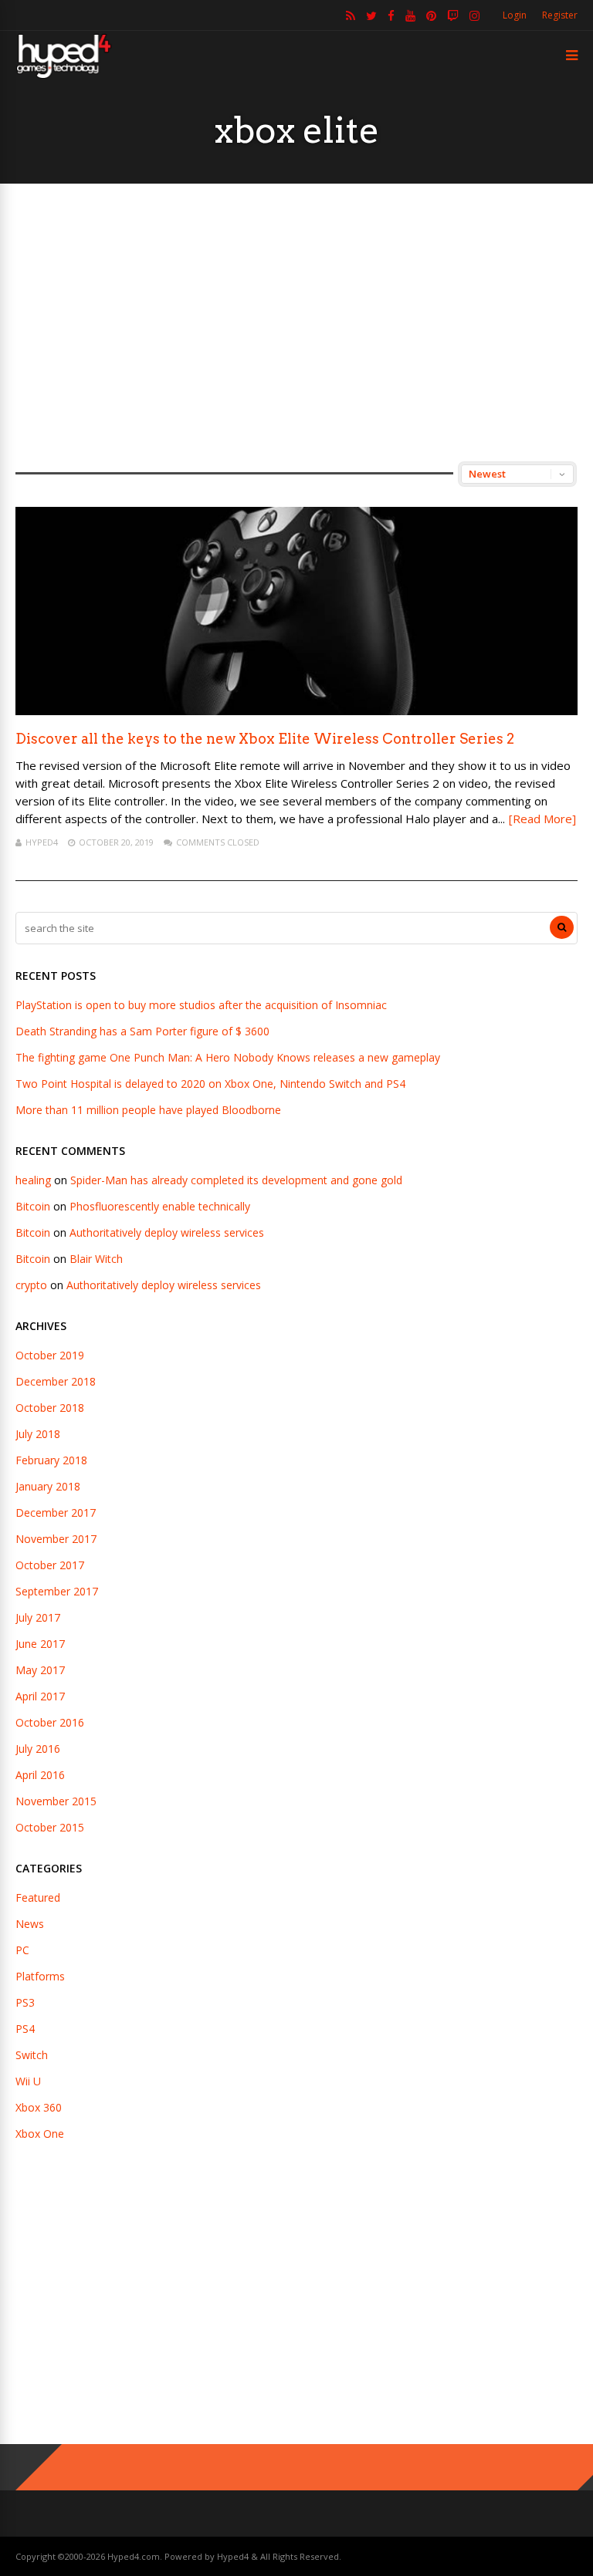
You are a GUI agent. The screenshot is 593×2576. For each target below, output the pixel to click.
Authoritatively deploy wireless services (167, 1232)
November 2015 (56, 1801)
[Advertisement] (296, 322)
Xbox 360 (39, 2107)
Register (560, 15)
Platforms (40, 1976)
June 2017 (40, 1644)
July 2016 (38, 1749)
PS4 (25, 2029)
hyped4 (42, 842)
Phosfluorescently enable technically (160, 1206)
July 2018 (38, 1434)
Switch (32, 2055)
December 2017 (56, 1513)
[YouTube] (410, 15)
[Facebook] (391, 15)
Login (515, 15)
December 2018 (56, 1381)
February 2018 (51, 1460)
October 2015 (50, 1827)
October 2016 (50, 1722)
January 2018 (48, 1486)
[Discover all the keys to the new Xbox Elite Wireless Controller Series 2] (296, 711)
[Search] (562, 927)
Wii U (28, 2081)
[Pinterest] (431, 15)
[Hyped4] (64, 76)
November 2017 (56, 1539)
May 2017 (40, 1670)
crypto (31, 1285)
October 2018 (50, 1408)
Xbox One (40, 2134)
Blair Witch (96, 1259)
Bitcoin (33, 1206)
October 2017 (50, 1565)
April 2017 (40, 1696)
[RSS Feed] (351, 15)
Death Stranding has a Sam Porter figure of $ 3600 (142, 1031)
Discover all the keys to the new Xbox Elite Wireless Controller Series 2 (265, 739)
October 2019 (50, 1355)
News (30, 1924)
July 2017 (38, 1617)
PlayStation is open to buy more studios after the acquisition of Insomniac (201, 1005)
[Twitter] (371, 15)
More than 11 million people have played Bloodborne (148, 1110)
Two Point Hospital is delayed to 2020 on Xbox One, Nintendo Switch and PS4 (210, 1084)
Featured (38, 1897)
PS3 (25, 2002)
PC (22, 1950)
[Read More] (542, 819)
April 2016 (40, 1775)
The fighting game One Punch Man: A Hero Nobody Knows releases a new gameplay (228, 1057)
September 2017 (57, 1591)
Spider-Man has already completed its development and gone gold (236, 1180)
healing (33, 1180)
